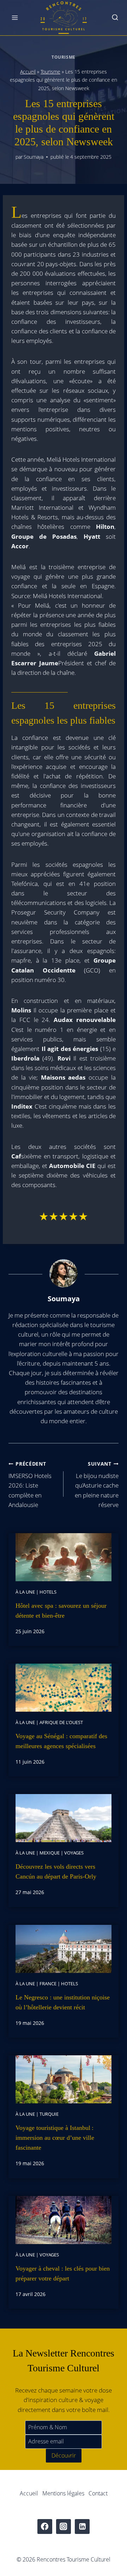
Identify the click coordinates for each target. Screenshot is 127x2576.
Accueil (28, 72)
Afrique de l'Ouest (61, 1722)
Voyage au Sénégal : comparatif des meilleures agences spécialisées (61, 1741)
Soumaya (34, 157)
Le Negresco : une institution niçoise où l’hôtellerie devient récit (63, 2002)
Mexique (50, 1853)
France (48, 1984)
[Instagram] (64, 2527)
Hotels (48, 1592)
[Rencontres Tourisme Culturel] (64, 18)
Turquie (49, 2114)
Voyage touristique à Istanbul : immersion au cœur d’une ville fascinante (55, 2138)
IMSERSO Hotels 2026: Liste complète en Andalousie (30, 1485)
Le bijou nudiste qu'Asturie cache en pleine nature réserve (97, 1485)
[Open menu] (15, 17)
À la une (25, 1592)
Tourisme (64, 57)
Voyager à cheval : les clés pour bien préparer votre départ (63, 2273)
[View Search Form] (115, 18)
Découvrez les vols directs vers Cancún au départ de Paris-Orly (56, 1871)
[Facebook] (45, 2527)
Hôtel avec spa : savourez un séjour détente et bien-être (61, 1611)
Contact (98, 2493)
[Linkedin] (82, 2527)
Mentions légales (63, 2493)
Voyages (74, 1853)
